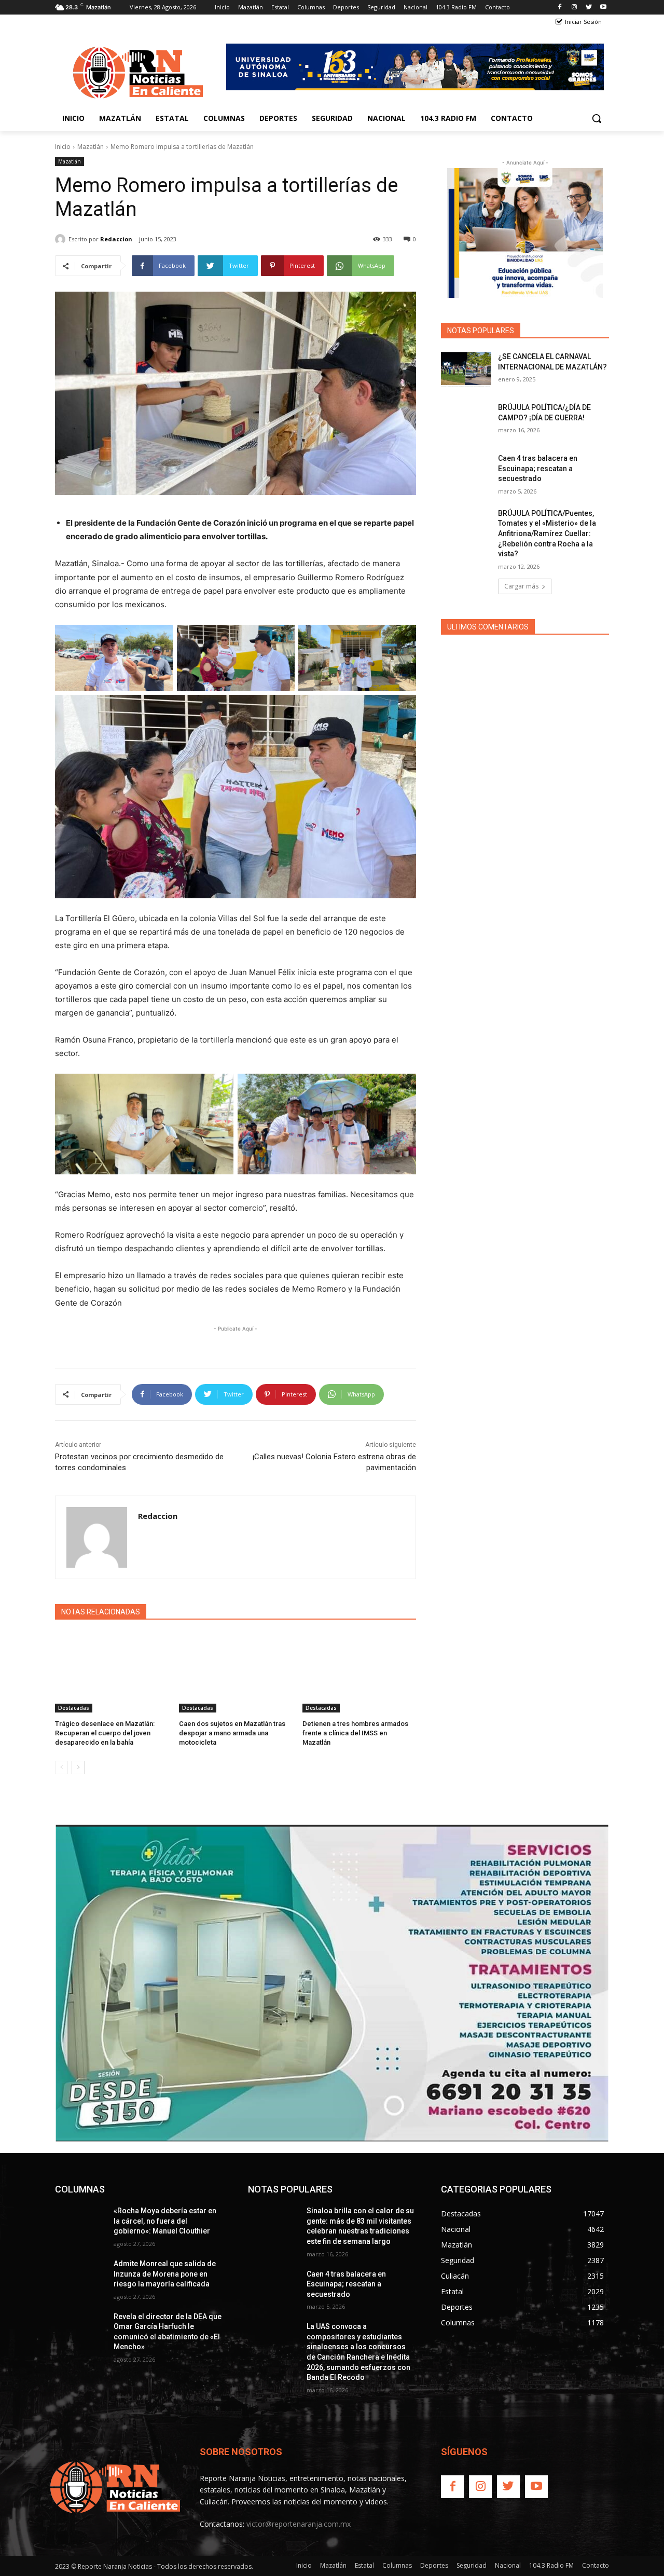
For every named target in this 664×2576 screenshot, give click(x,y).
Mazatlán (91, 147)
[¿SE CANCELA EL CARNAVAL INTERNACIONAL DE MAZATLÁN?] (466, 369)
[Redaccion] (62, 239)
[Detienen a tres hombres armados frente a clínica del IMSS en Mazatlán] (359, 1673)
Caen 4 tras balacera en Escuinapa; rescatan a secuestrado (538, 468)
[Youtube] (603, 8)
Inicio (63, 147)
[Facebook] (560, 8)
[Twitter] (589, 8)
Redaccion (116, 239)
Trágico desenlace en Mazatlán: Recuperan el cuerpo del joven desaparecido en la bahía (105, 1733)
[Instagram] (575, 8)
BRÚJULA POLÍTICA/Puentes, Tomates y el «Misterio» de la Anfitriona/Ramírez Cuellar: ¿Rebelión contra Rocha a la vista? (547, 533)
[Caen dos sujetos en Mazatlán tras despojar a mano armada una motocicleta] (236, 1673)
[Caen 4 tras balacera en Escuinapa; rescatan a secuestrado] (466, 471)
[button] (597, 118)
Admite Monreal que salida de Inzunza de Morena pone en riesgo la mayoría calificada (165, 2274)
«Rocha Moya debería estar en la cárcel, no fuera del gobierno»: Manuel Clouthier (165, 2221)
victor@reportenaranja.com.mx (299, 2524)
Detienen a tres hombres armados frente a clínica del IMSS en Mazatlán (355, 1733)
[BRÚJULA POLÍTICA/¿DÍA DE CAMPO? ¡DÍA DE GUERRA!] (466, 420)
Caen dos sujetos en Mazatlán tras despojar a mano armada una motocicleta (232, 1733)
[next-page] (78, 1767)
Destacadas (74, 1708)
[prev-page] (61, 1767)
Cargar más (521, 586)
